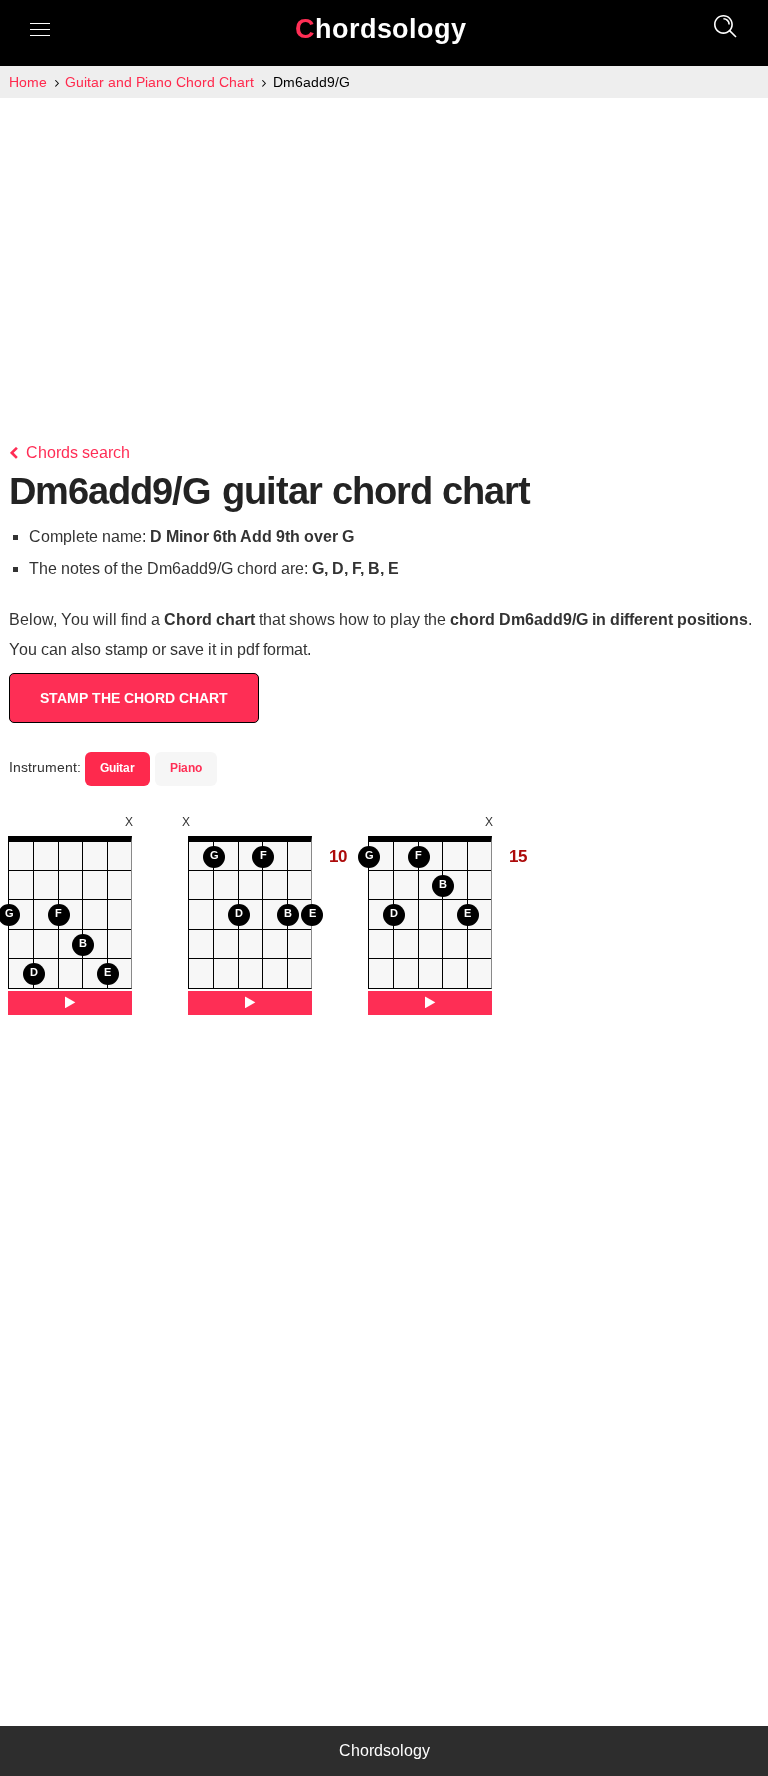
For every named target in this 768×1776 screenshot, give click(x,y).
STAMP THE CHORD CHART (134, 698)
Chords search (76, 452)
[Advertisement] (384, 248)
